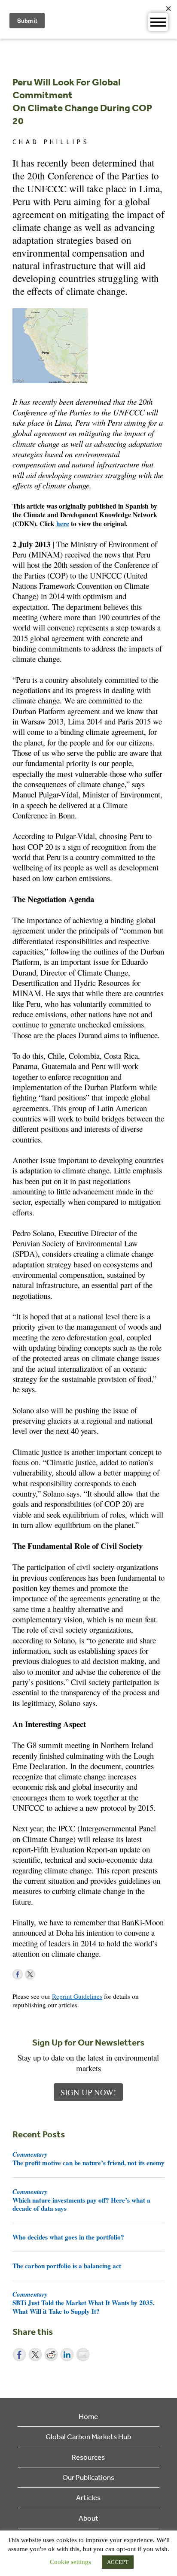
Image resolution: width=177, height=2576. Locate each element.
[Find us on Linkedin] (43, 1974)
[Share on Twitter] (35, 2355)
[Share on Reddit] (51, 2355)
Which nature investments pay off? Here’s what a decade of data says (81, 2200)
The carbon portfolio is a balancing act (67, 2266)
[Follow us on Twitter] (30, 1974)
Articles (88, 2497)
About (88, 2518)
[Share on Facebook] (19, 2355)
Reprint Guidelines (77, 1996)
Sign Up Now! (88, 2092)
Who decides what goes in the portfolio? (68, 2237)
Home (88, 2416)
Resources (88, 2457)
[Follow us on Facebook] (18, 1974)
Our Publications (88, 2477)
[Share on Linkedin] (67, 2355)
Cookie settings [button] (70, 2562)
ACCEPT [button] (118, 2562)
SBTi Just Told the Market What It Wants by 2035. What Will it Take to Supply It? (84, 2303)
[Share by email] (83, 2355)
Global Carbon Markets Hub (88, 2436)
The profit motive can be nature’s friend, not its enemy (88, 2158)
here (63, 524)
